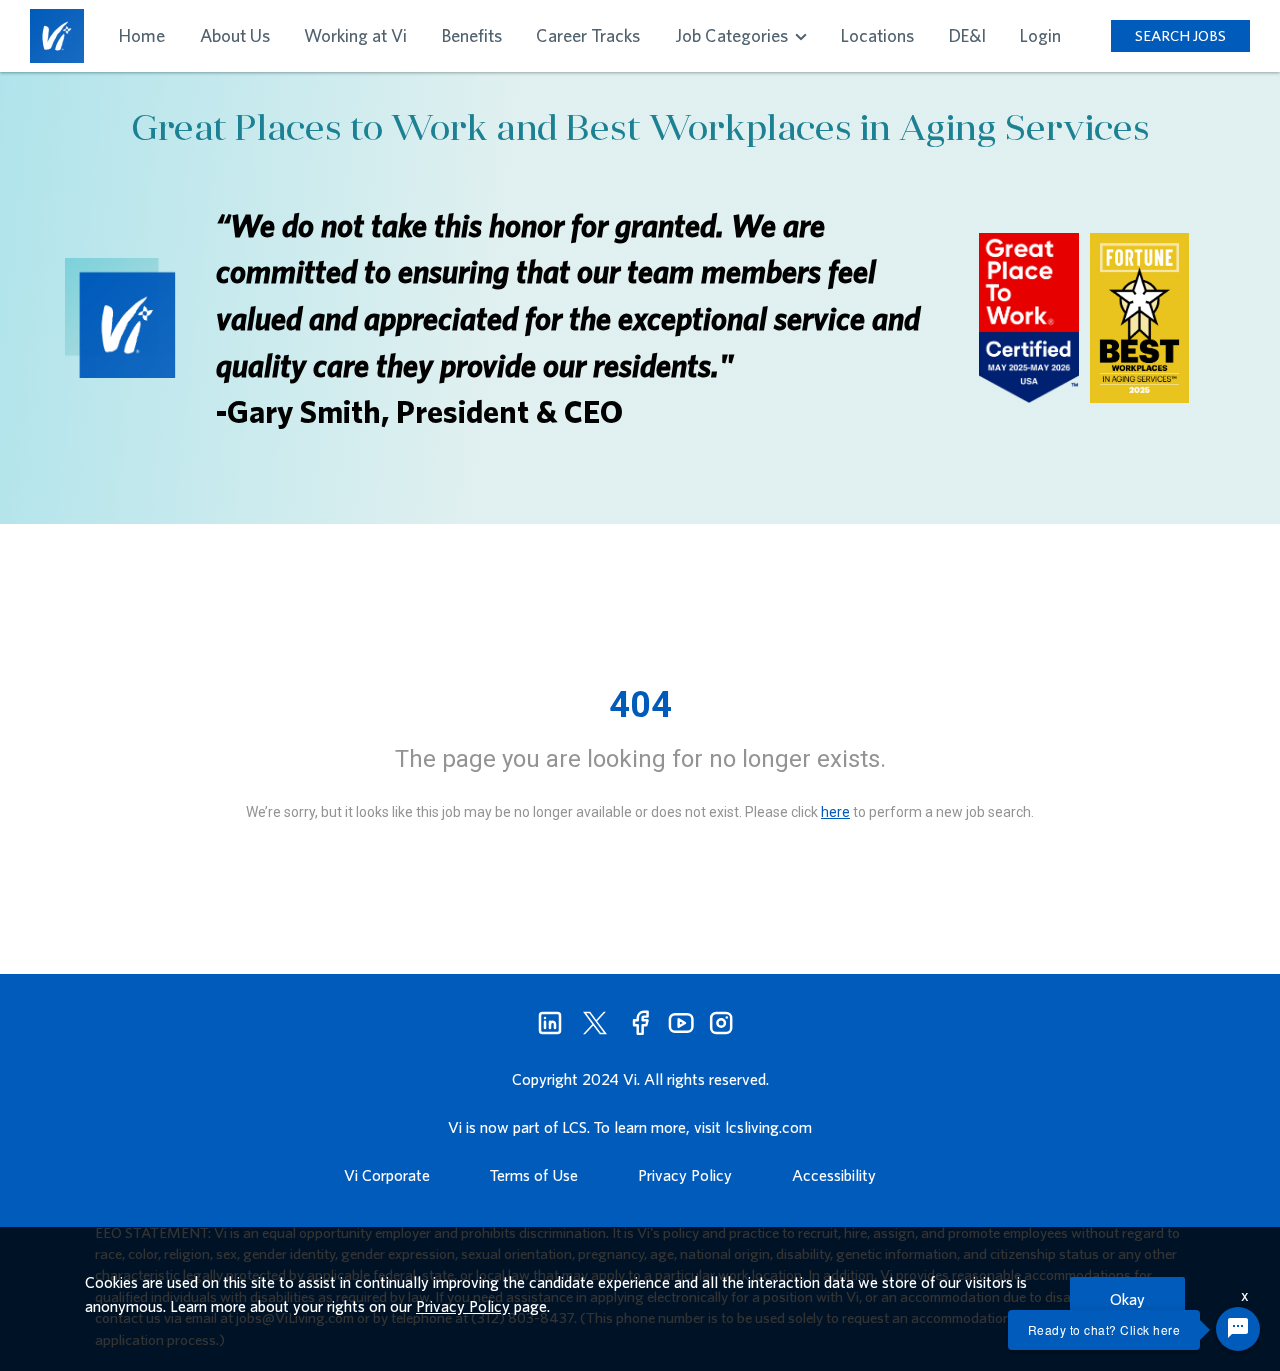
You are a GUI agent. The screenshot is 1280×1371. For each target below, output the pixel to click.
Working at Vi (355, 35)
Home (142, 35)
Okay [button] (1127, 1299)
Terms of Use (534, 1175)
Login (1040, 35)
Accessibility (834, 1175)
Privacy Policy (685, 1175)
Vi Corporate (387, 1175)
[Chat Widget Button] (1238, 1329)
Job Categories (733, 35)
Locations (877, 35)
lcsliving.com (768, 1127)
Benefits (472, 35)
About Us (235, 35)
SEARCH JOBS (1180, 35)
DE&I (967, 35)
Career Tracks (588, 35)
